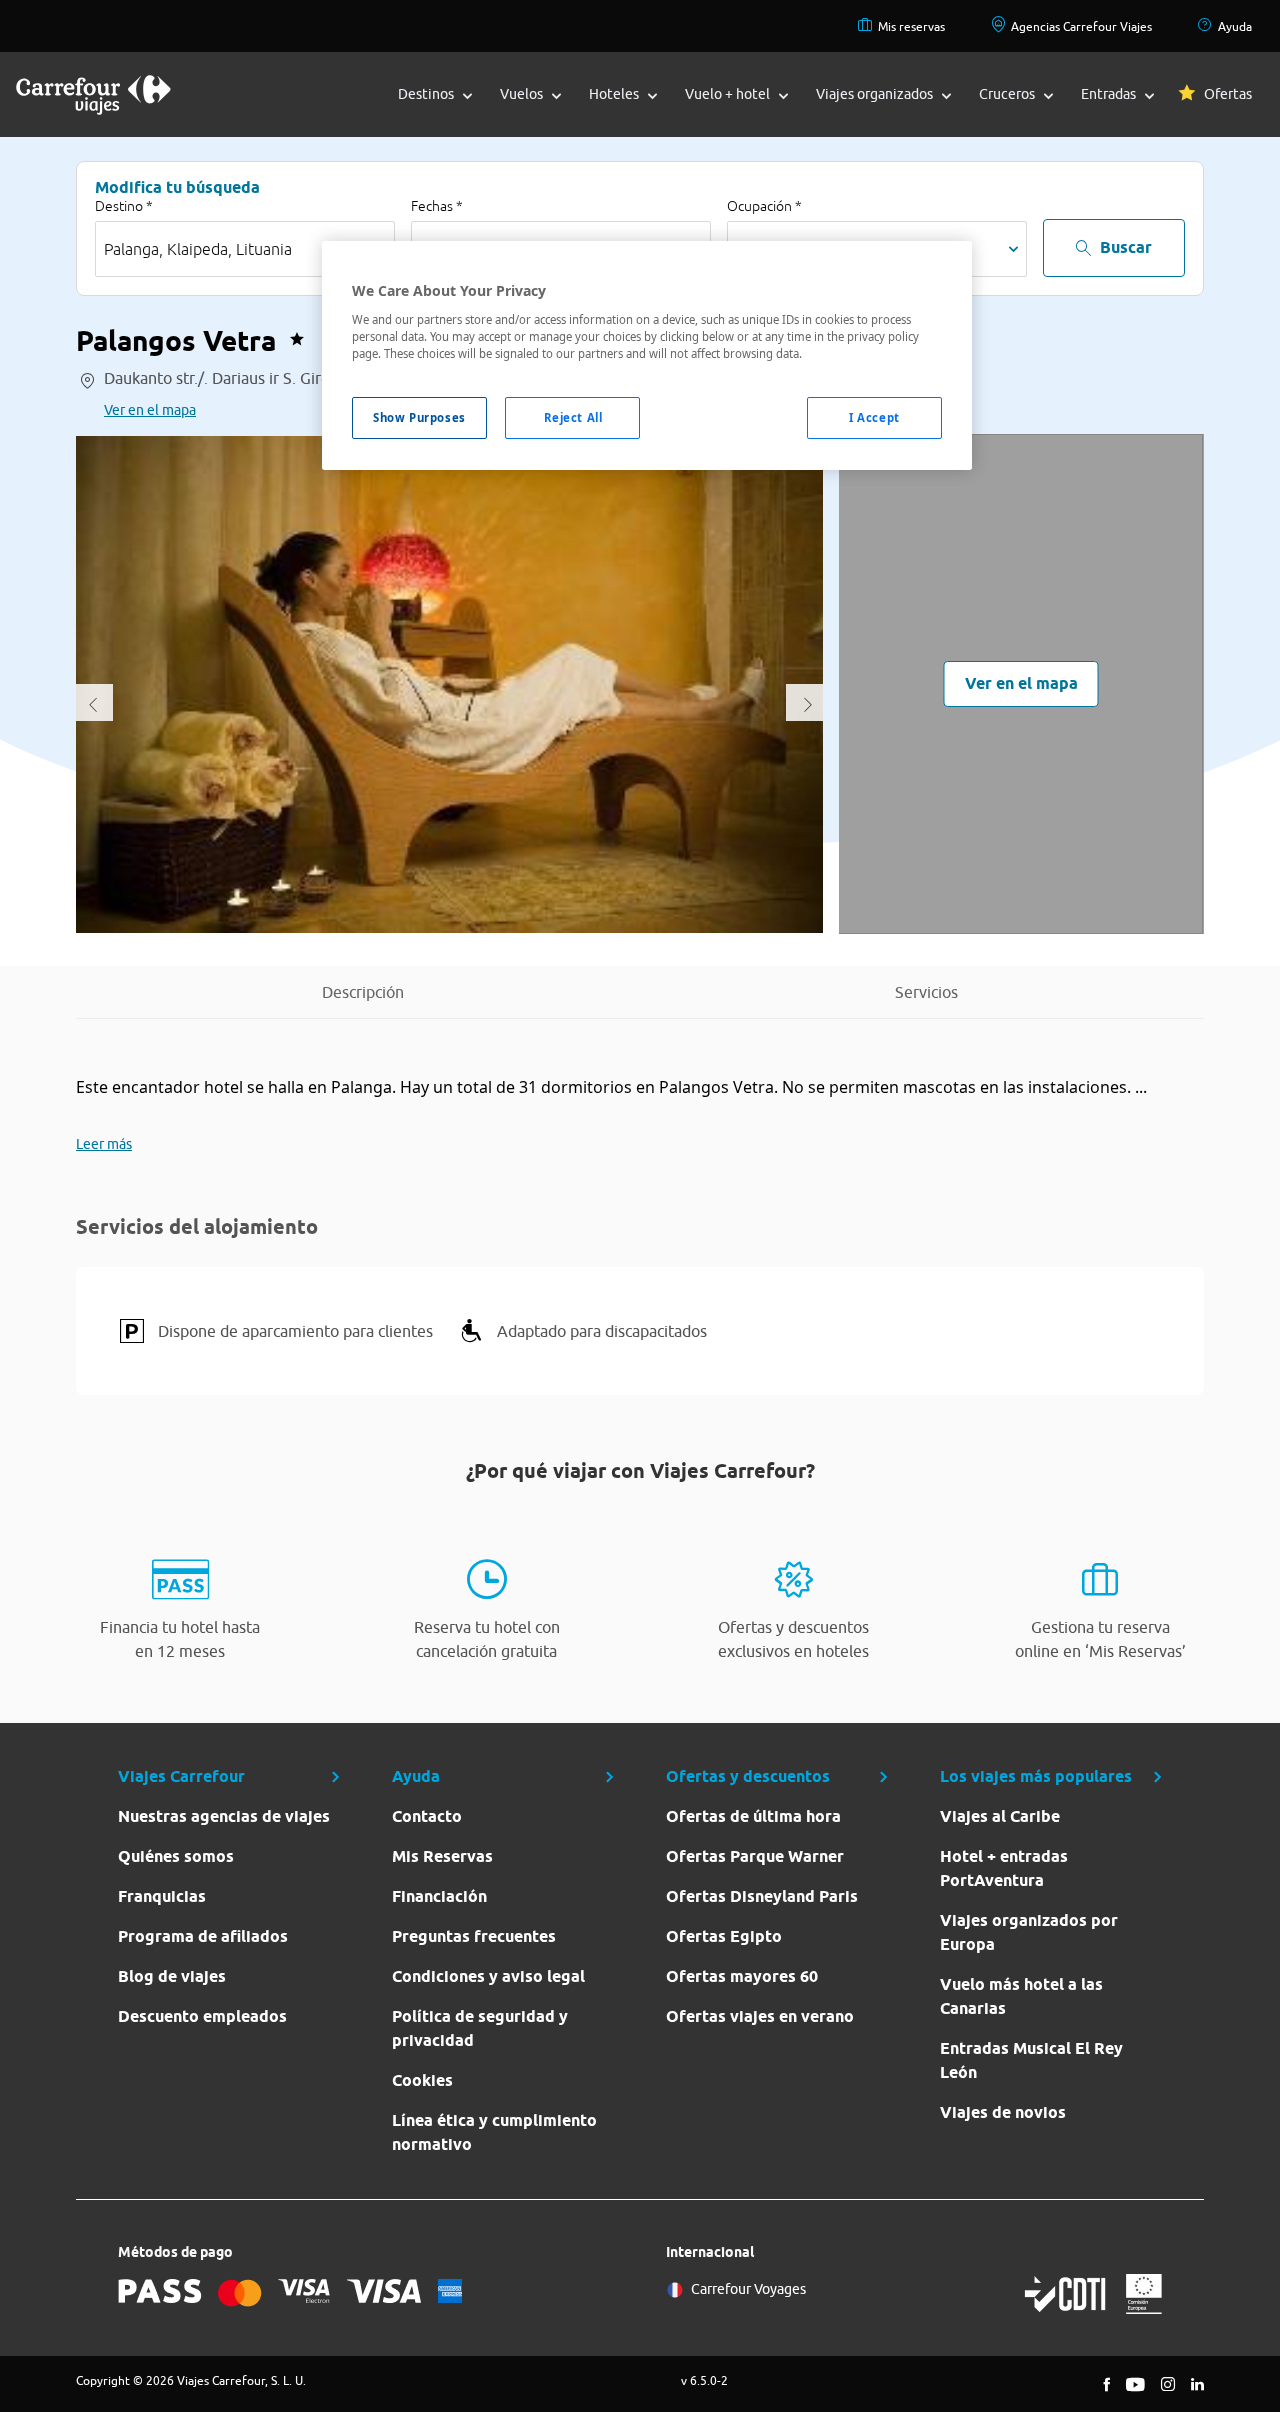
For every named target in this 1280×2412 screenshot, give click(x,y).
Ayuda (1235, 26)
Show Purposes (419, 417)
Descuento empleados (202, 2016)
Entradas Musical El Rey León (1031, 2060)
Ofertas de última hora (753, 1816)
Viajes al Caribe (1000, 1816)
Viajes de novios (1003, 2112)
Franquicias (162, 1896)
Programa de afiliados (203, 1936)
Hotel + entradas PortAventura (1004, 1868)
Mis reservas (911, 26)
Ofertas (1228, 94)
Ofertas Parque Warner (755, 1856)
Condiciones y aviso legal (488, 1976)
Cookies (422, 2080)
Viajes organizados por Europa (1029, 1932)
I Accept (874, 417)
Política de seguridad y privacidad (480, 2028)
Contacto (427, 1816)
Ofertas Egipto (724, 1936)
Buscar (1126, 247)
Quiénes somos (176, 1856)
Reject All (573, 417)
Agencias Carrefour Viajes (1081, 26)
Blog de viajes (172, 1976)
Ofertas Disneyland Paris (762, 1896)
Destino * (124, 206)
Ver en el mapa (150, 410)
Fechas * (437, 206)
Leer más (104, 1144)
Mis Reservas (442, 1856)
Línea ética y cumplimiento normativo (494, 2132)
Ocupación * (764, 206)
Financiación (439, 1896)
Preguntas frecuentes (474, 1936)
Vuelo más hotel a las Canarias (1021, 1996)
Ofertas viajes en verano (760, 2016)
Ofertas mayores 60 (742, 1976)
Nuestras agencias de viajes (224, 1816)
